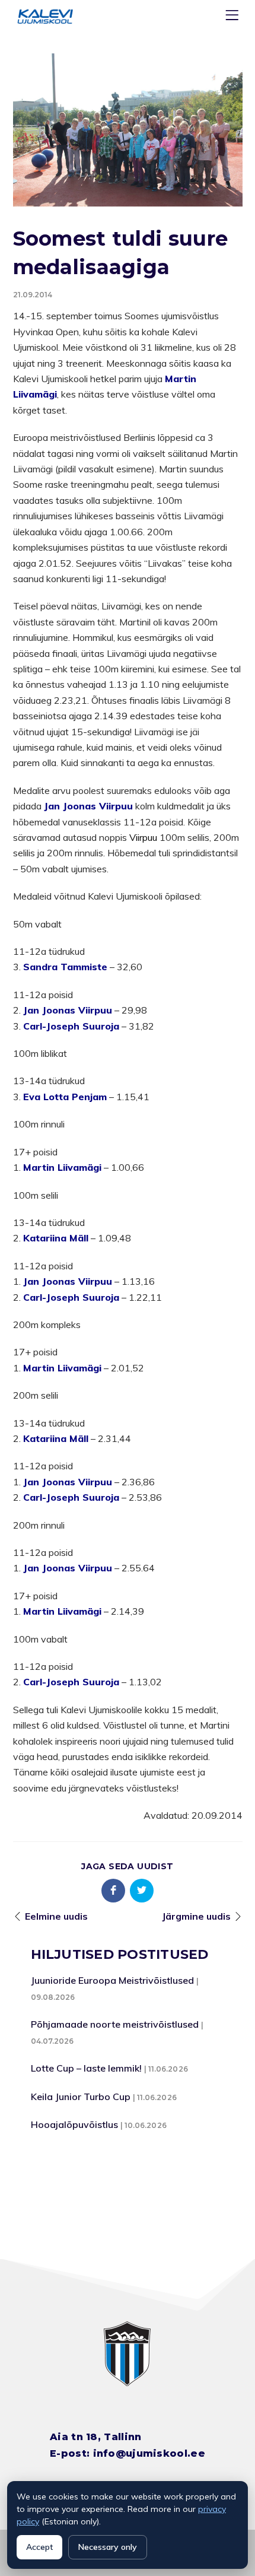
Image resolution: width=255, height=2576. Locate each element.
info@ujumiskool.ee (149, 2453)
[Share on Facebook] (113, 1891)
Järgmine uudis (196, 1916)
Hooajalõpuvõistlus (74, 2124)
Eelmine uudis (56, 1916)
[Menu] (234, 18)
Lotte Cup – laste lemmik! (86, 2068)
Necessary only (108, 2547)
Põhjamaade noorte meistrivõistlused (115, 2024)
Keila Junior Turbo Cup (81, 2097)
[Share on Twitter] (142, 1891)
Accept (39, 2547)
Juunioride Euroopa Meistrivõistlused (112, 1980)
